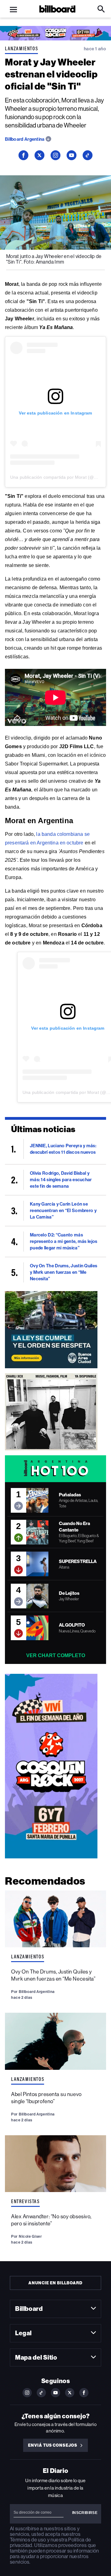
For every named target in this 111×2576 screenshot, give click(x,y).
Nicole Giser (30, 2236)
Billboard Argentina (25, 139)
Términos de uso (28, 2540)
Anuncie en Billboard (55, 2283)
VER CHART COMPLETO (56, 1655)
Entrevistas (25, 2201)
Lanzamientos (21, 48)
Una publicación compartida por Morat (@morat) (59, 477)
